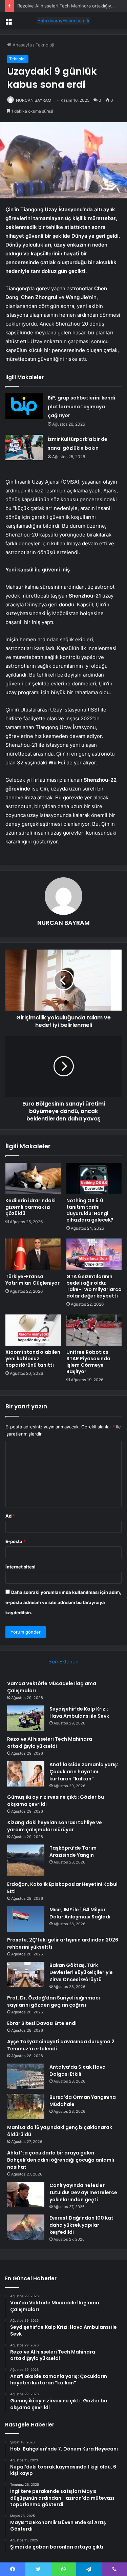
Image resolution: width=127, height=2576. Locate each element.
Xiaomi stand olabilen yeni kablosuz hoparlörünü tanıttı (33, 1359)
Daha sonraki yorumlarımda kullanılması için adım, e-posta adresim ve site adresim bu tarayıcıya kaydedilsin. (63, 1602)
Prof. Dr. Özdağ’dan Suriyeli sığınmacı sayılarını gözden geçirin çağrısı (54, 2001)
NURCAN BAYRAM (34, 100)
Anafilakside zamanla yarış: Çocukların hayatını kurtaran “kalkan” (84, 1772)
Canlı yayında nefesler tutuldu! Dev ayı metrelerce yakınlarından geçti (83, 2192)
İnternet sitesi (20, 1567)
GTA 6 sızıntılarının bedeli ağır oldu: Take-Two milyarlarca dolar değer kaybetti (94, 1286)
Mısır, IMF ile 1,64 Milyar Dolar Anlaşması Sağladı (80, 1913)
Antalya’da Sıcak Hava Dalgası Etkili (78, 2071)
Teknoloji (45, 45)
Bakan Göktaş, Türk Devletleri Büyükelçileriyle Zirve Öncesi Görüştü (81, 1972)
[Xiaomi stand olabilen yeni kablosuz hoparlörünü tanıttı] (33, 1330)
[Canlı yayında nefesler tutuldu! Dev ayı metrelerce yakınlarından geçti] (26, 2195)
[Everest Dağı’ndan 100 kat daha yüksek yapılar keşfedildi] (26, 2227)
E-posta (16, 1541)
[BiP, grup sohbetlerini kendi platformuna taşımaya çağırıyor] (24, 406)
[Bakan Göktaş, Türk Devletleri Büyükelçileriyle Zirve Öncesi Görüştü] (26, 1974)
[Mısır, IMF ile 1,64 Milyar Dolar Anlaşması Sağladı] (26, 1919)
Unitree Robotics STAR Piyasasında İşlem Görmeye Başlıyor (88, 1362)
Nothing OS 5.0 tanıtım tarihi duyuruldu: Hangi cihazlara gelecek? (90, 1210)
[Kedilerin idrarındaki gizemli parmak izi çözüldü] (33, 1178)
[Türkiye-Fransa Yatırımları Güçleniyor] (33, 1254)
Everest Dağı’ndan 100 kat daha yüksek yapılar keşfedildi (81, 2225)
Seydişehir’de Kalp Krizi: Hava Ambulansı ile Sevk (79, 1712)
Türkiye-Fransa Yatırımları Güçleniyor (33, 1280)
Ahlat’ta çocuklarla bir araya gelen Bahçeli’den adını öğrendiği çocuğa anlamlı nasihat (61, 2160)
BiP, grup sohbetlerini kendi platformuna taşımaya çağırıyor (81, 407)
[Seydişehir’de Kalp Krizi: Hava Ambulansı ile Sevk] (26, 1718)
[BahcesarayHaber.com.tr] (64, 21)
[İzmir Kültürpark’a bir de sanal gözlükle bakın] (24, 447)
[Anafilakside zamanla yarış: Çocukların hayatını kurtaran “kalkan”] (26, 1774)
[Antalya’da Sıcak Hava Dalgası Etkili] (26, 2076)
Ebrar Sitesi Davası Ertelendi (42, 2023)
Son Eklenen (63, 1662)
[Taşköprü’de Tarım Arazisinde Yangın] (26, 1860)
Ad (10, 1516)
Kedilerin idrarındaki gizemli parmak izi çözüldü (30, 1207)
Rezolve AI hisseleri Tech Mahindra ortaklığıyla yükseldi (50, 1743)
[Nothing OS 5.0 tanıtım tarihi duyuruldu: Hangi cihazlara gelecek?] (94, 1178)
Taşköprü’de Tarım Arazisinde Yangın (73, 1851)
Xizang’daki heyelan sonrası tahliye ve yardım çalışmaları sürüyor (55, 1826)
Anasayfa (22, 45)
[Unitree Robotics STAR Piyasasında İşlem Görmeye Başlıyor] (94, 1330)
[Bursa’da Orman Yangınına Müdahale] (26, 2106)
